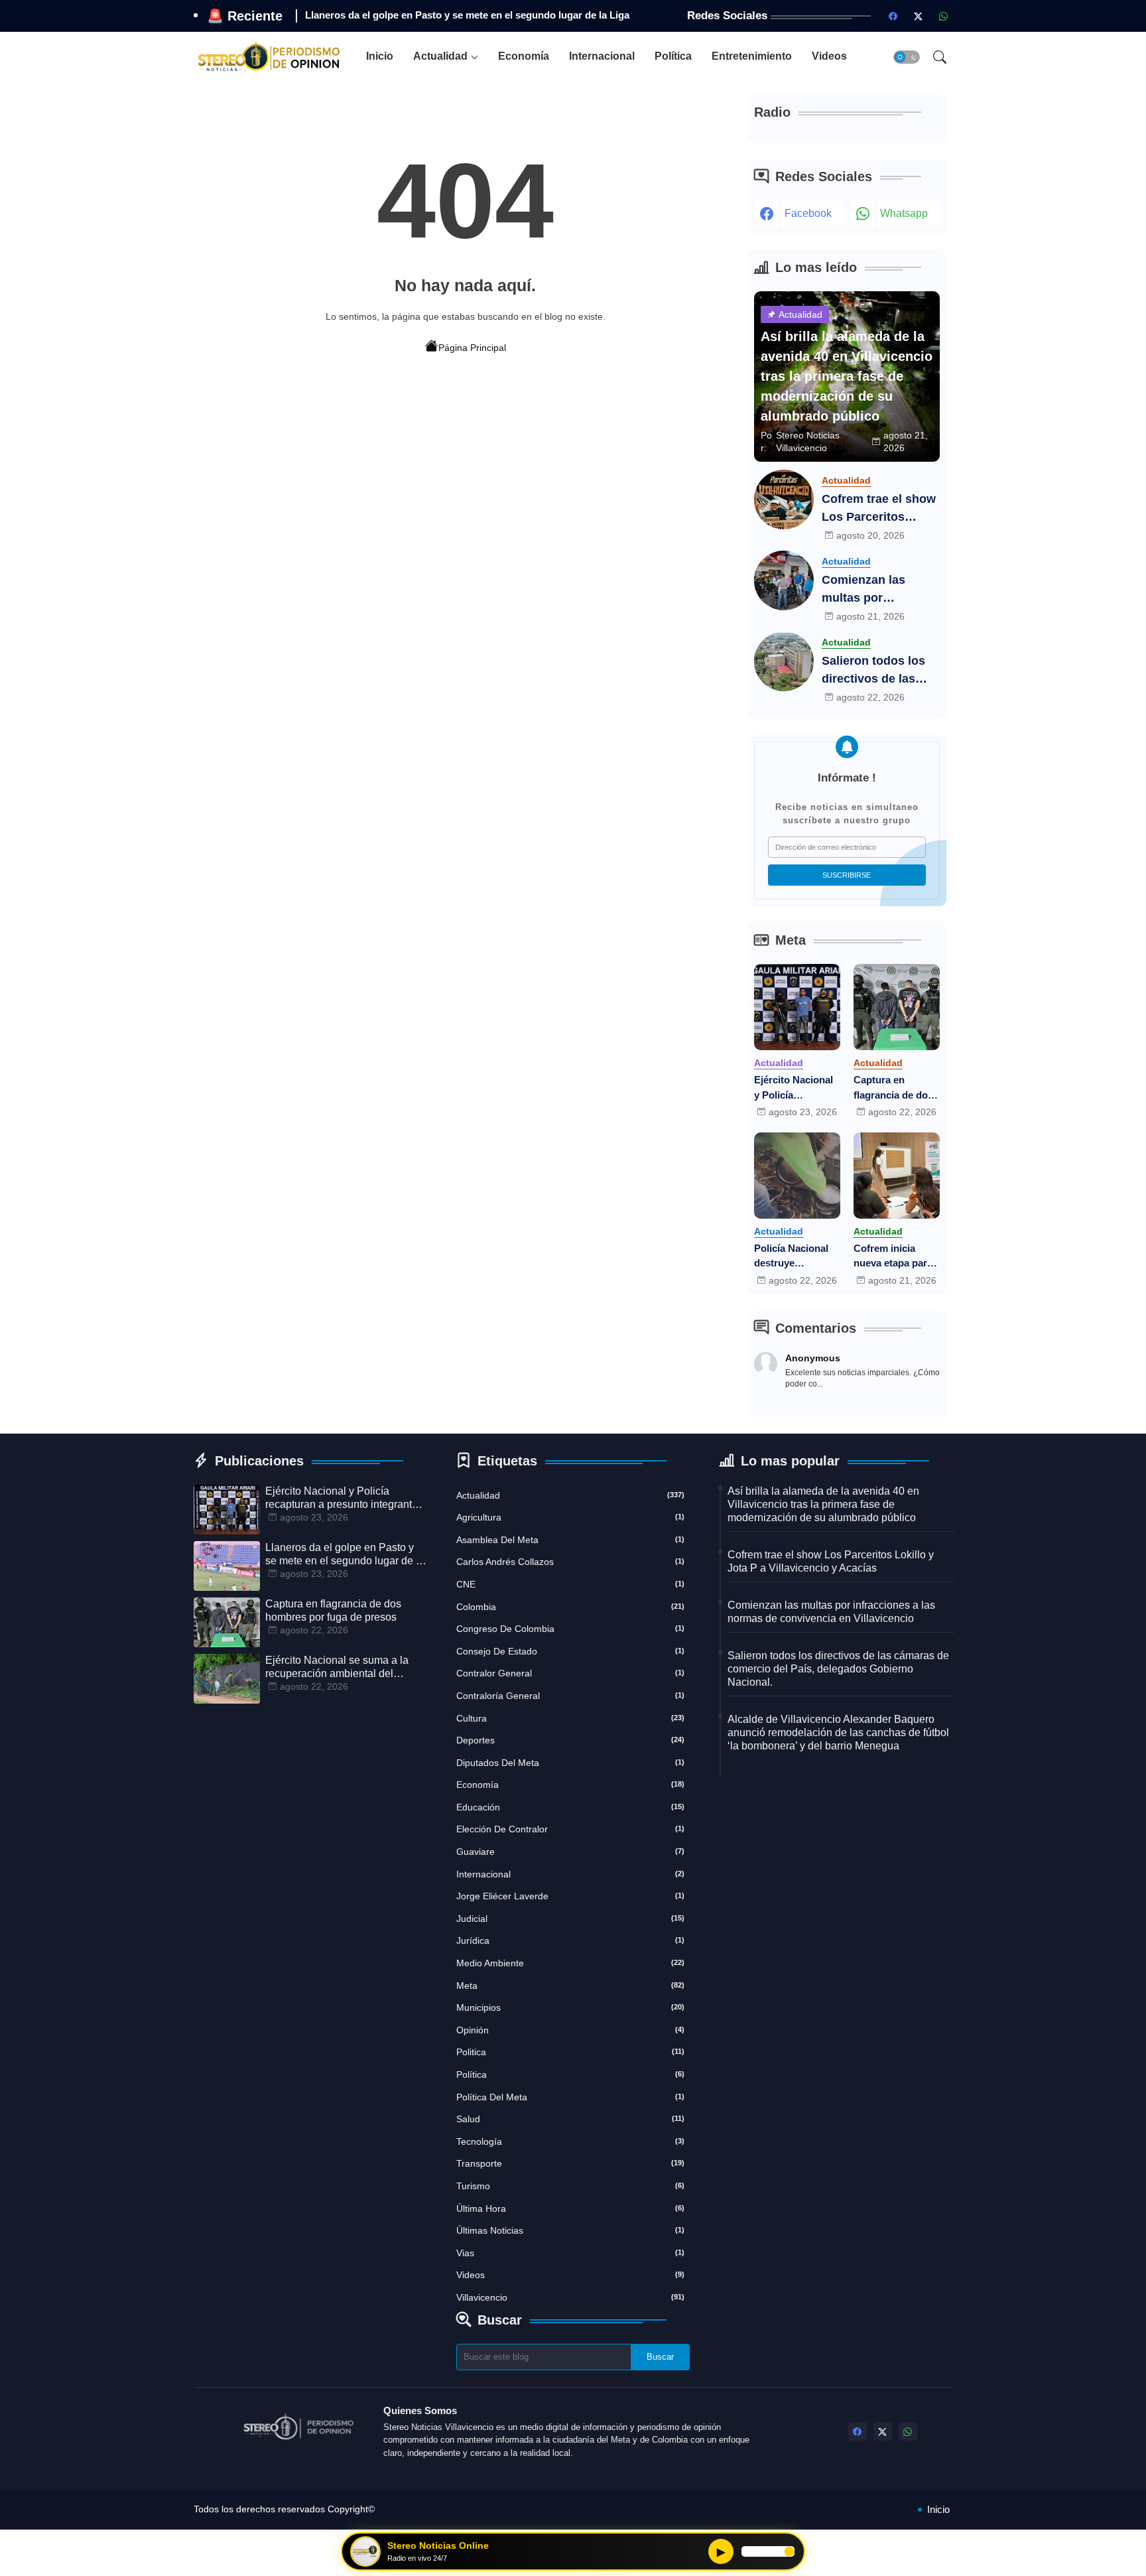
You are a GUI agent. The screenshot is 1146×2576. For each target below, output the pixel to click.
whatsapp (904, 213)
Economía (524, 56)
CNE (570, 1584)
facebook (808, 213)
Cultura (570, 1718)
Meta (570, 1986)
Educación (570, 1807)
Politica (570, 2052)
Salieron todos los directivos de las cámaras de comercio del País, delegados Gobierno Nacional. (879, 671)
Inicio (380, 56)
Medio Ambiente (570, 1963)
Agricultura (570, 1517)
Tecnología (570, 2141)
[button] (907, 57)
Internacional (602, 56)
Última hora (570, 2208)
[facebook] (893, 16)
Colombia (570, 1607)
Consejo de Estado (570, 1651)
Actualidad (440, 56)
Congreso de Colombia (570, 1629)
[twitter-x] (919, 16)
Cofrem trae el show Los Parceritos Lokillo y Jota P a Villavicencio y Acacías (879, 509)
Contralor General (570, 1673)
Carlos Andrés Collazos (570, 1562)
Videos (829, 56)
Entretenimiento (752, 56)
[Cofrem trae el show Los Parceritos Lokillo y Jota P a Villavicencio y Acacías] (784, 500)
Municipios (570, 2007)
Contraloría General (570, 1696)
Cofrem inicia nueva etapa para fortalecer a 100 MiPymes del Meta (896, 1257)
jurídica (570, 1940)
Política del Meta (570, 2097)
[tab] (380, 57)
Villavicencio (570, 2297)
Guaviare (570, 1852)
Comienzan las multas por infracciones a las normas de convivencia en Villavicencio (872, 590)
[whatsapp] (944, 16)
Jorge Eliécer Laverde (570, 1896)
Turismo (570, 2186)
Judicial (570, 1919)
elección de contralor (570, 1829)
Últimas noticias (570, 2230)
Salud (570, 2119)
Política (673, 56)
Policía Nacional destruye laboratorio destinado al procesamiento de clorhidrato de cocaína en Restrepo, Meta (796, 1257)
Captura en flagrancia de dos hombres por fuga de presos (439, 15)
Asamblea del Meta (570, 1540)
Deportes (570, 1740)
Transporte (570, 2163)
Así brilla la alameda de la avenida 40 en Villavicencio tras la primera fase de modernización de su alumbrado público (823, 1504)
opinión (570, 2030)
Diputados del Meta (570, 1763)
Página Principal (472, 348)
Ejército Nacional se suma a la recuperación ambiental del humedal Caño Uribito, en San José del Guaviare (337, 1667)
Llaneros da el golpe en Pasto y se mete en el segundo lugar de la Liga (345, 1555)
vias (570, 2253)
